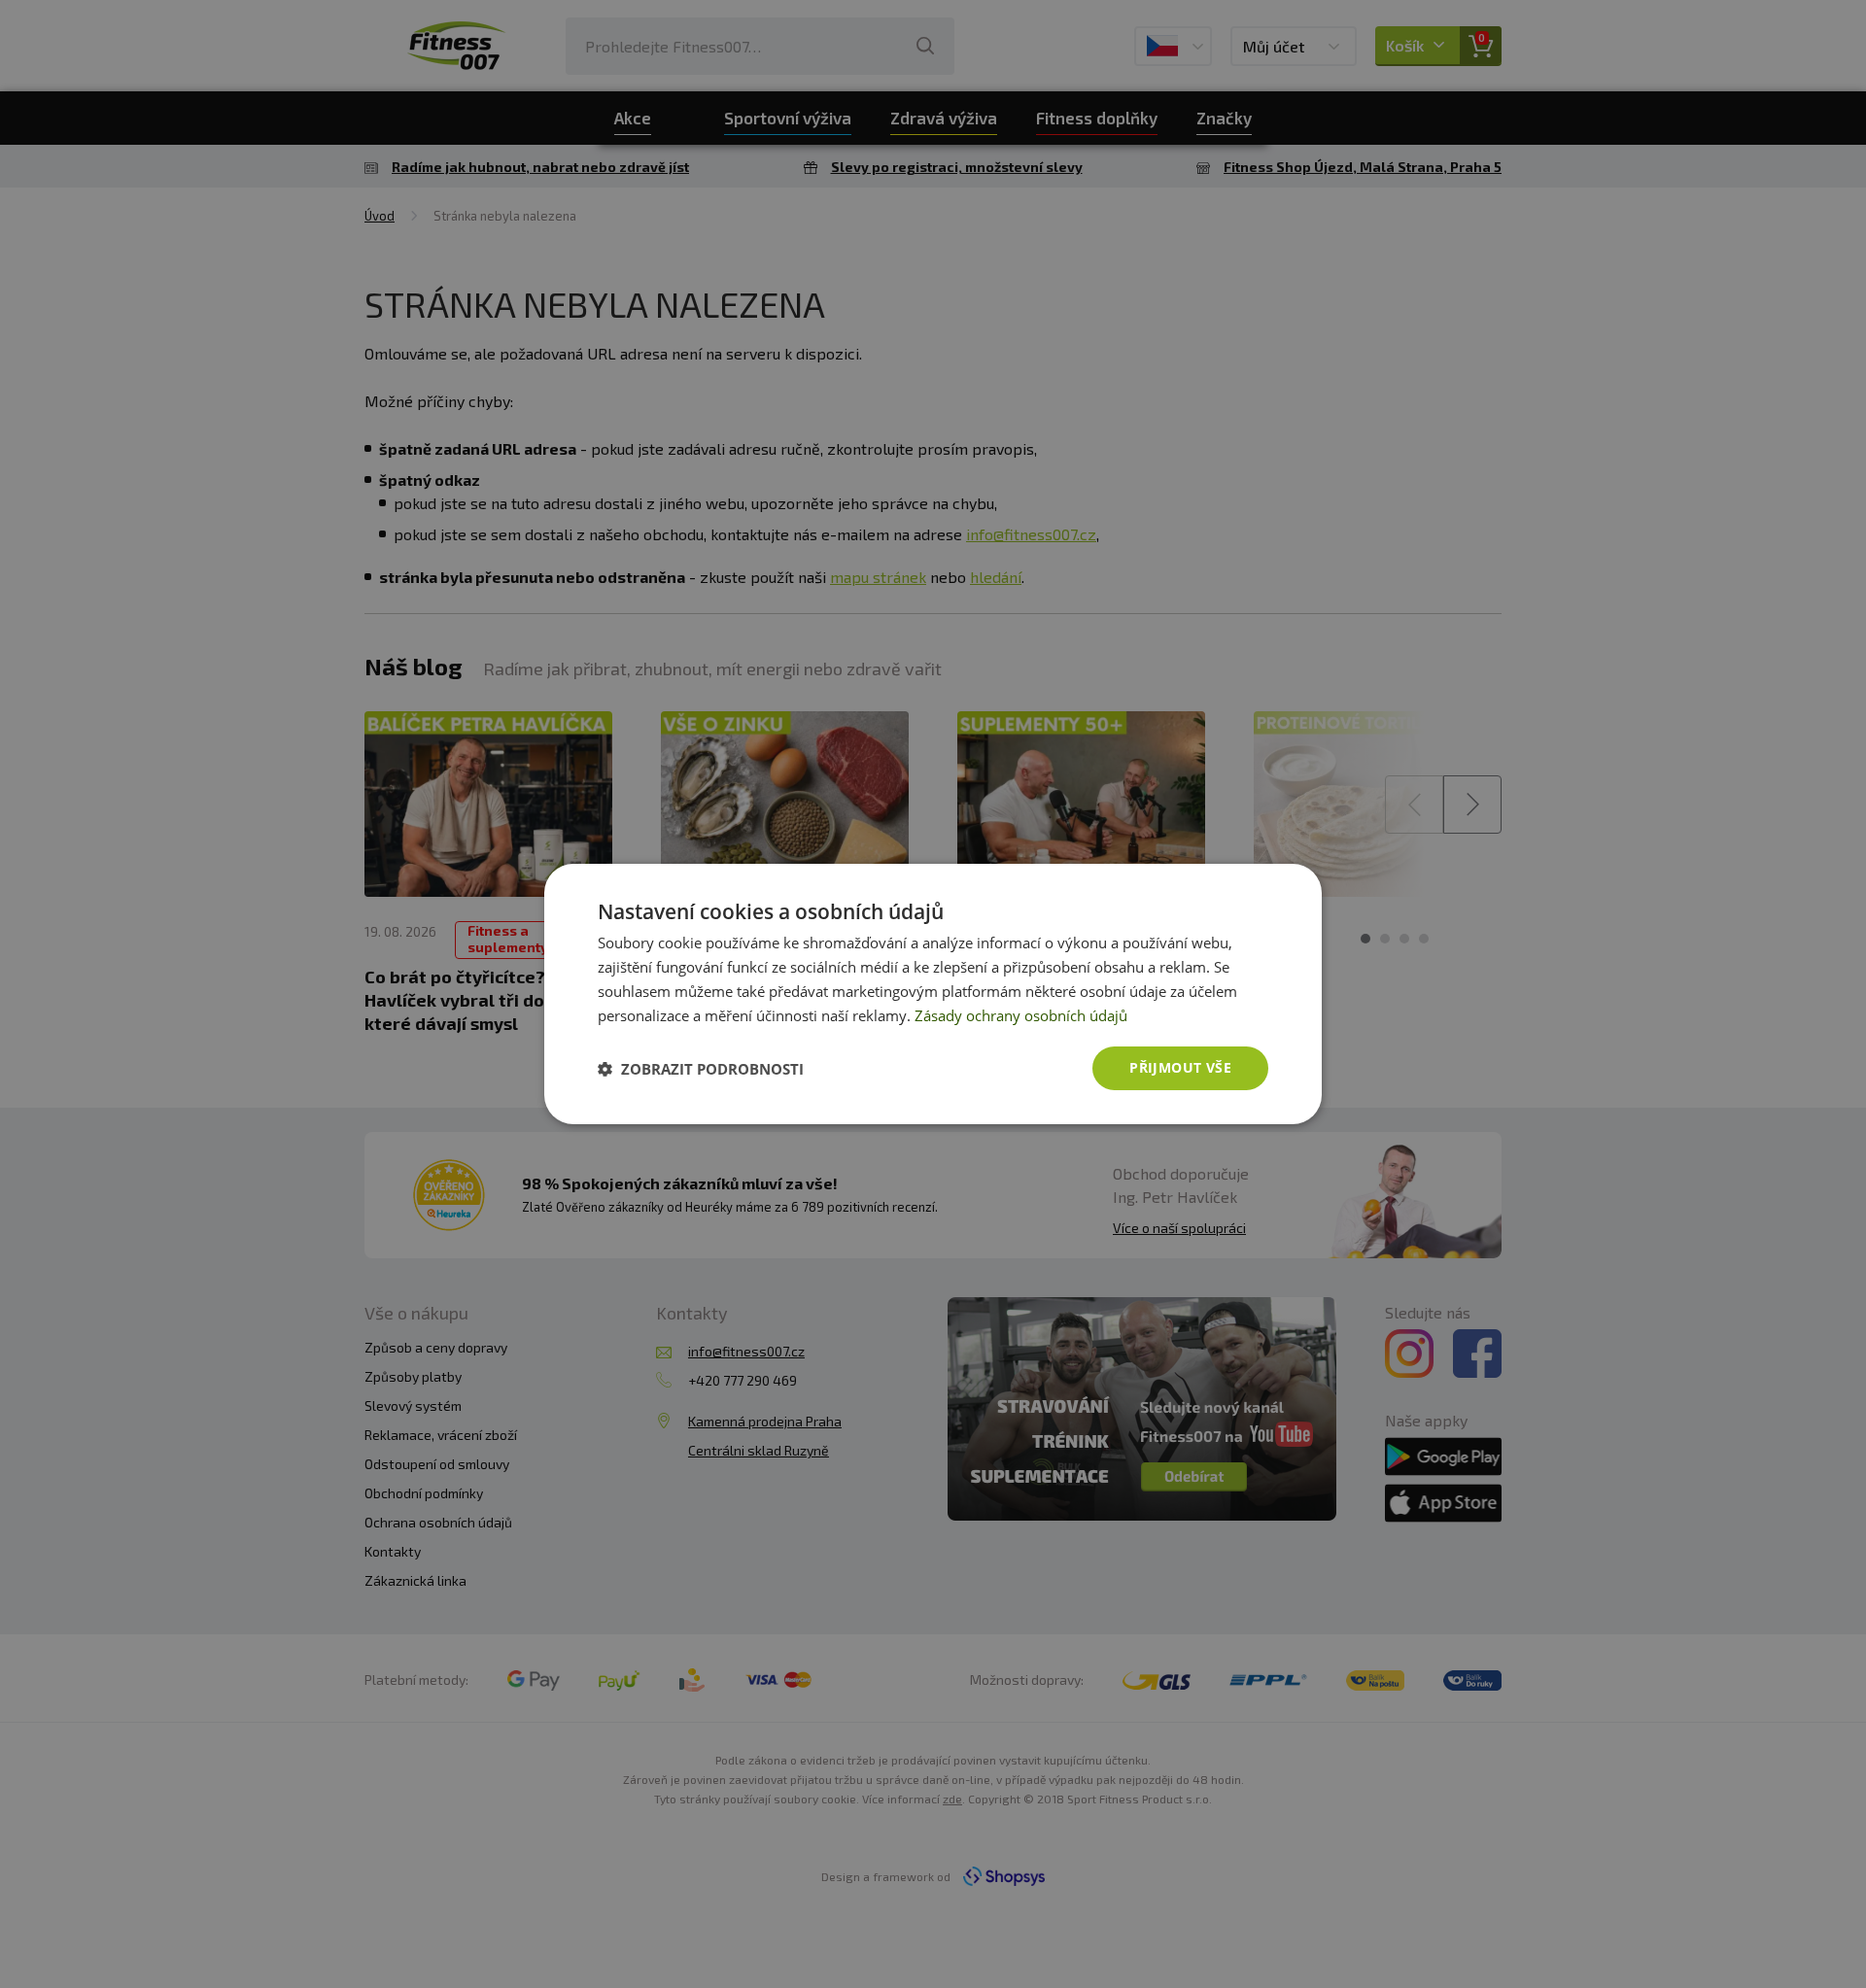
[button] (701, 1069)
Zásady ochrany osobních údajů (1021, 1015)
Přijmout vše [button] (1180, 1067)
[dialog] (933, 994)
